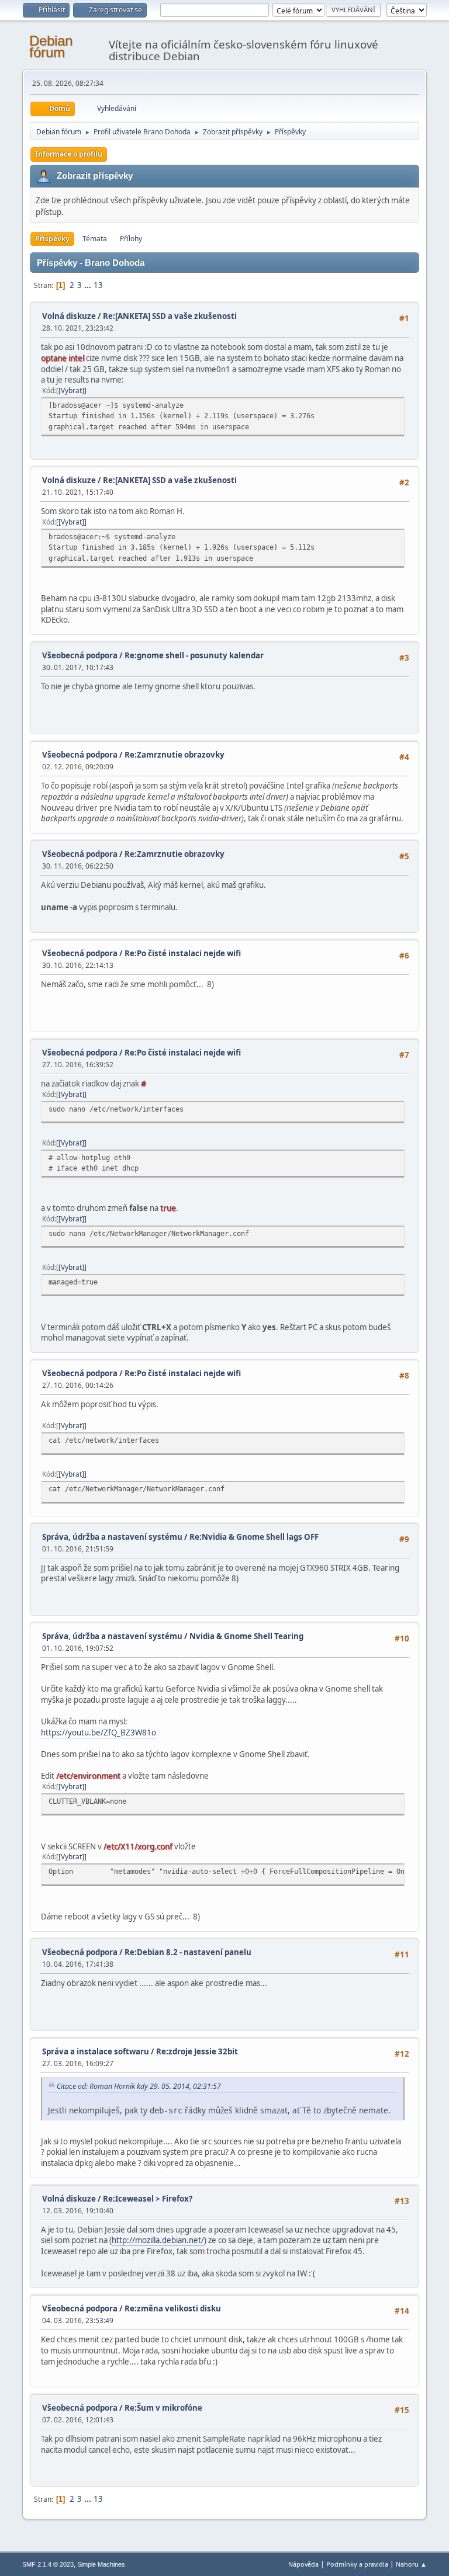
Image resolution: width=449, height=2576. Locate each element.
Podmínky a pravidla (357, 2564)
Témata (95, 239)
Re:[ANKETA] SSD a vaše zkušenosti (170, 316)
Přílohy (131, 239)
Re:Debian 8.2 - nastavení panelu (188, 1952)
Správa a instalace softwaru (96, 2051)
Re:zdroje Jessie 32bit (197, 2051)
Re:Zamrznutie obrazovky (175, 755)
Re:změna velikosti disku (173, 2308)
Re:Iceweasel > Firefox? (148, 2199)
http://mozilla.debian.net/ (158, 2240)
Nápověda (303, 2564)
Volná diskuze (69, 316)
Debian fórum (51, 46)
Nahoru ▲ (411, 2564)
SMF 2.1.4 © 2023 (48, 2564)
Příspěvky (52, 239)
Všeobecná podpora (80, 655)
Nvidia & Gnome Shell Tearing (246, 1636)
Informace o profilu (69, 154)
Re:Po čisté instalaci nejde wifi (183, 953)
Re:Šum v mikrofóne (163, 2408)
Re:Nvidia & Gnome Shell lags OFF (254, 1537)
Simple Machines (101, 2564)
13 (98, 285)
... (89, 285)
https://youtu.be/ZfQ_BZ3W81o (99, 1733)
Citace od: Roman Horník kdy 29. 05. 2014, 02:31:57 (139, 2086)
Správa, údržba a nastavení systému (112, 1537)
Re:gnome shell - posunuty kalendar (194, 655)
